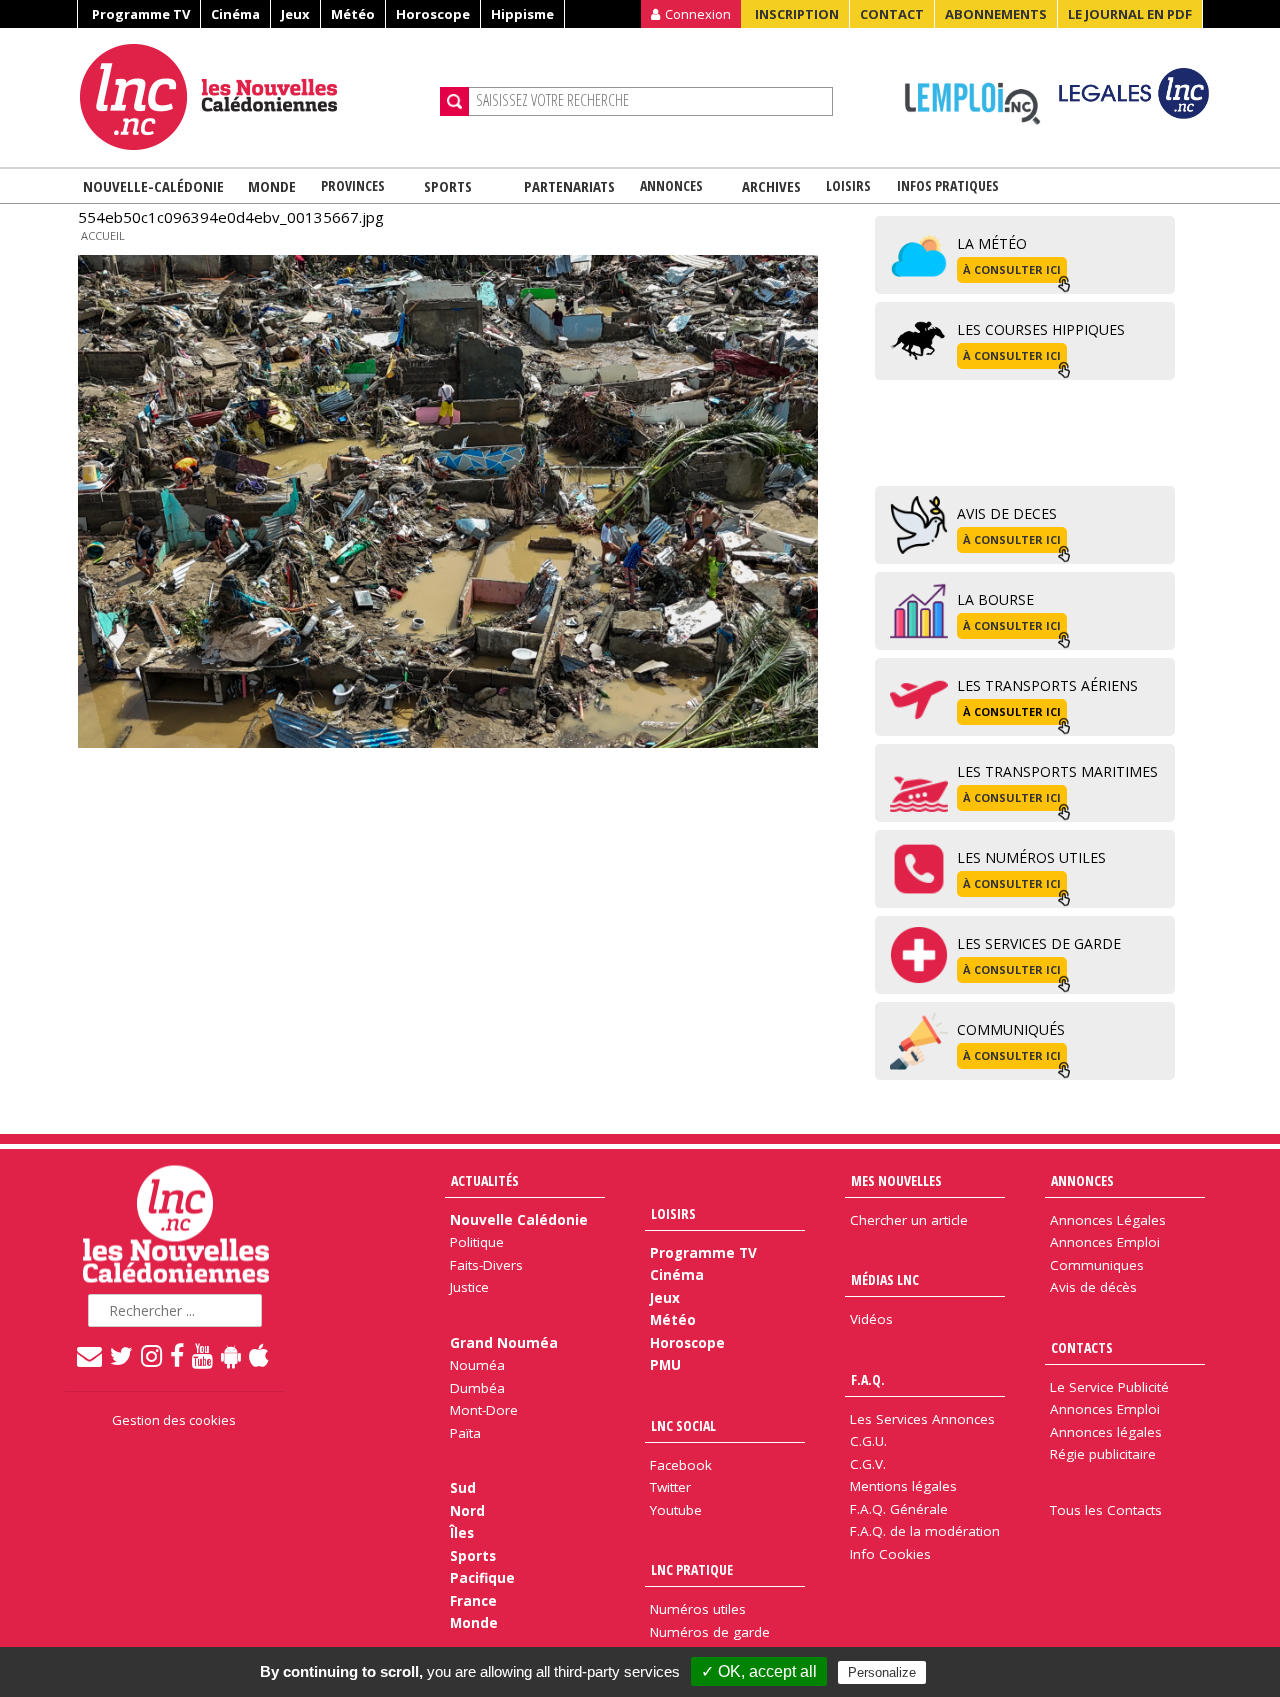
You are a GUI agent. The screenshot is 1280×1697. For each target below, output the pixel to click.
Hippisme (522, 14)
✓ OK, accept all (759, 1671)
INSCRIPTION (797, 14)
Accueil (103, 235)
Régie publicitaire (1103, 1454)
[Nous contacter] (90, 1355)
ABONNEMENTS (996, 14)
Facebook (681, 1465)
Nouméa (477, 1365)
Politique (477, 1242)
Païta (465, 1433)
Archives (771, 186)
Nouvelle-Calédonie (153, 186)
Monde (272, 186)
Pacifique (482, 1578)
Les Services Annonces (922, 1419)
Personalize (882, 1672)
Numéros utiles (698, 1609)
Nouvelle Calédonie (519, 1220)
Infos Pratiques (948, 185)
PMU (665, 1365)
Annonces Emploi (1105, 1242)
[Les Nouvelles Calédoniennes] (252, 97)
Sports (448, 186)
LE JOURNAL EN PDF (1130, 14)
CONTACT (892, 14)
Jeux (295, 14)
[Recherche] (454, 101)
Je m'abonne (947, 55)
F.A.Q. (868, 1379)
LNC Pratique (692, 1569)
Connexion (698, 14)
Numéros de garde (710, 1632)
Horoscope (433, 14)
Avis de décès (1093, 1287)
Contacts (1082, 1347)
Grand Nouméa (504, 1343)
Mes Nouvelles (896, 1180)
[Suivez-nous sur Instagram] (152, 1355)
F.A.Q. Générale (899, 1509)
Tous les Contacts (1106, 1510)
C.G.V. (868, 1464)
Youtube (676, 1510)
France (473, 1601)
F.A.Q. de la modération (925, 1531)
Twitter (670, 1487)
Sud (463, 1488)
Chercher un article (909, 1220)
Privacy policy (985, 1672)
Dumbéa (477, 1388)
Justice (469, 1287)
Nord (467, 1511)
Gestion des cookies (174, 1420)
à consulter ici (1012, 269)
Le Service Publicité (1109, 1387)
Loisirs (848, 185)
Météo (353, 14)
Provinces (353, 185)
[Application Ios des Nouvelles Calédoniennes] (260, 1355)
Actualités (485, 1180)
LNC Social (683, 1425)
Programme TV (141, 14)
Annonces (671, 185)
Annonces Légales (1108, 1220)
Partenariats (569, 186)
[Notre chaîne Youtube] (203, 1355)
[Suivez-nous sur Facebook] (178, 1355)
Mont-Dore (484, 1410)
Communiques (1097, 1265)
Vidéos (871, 1319)
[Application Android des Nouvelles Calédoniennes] (232, 1355)
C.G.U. (868, 1441)
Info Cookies (890, 1554)
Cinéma (235, 14)
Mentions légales (903, 1486)
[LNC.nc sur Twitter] (122, 1355)
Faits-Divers (486, 1265)
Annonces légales (1106, 1432)
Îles (462, 1533)
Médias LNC (885, 1279)
